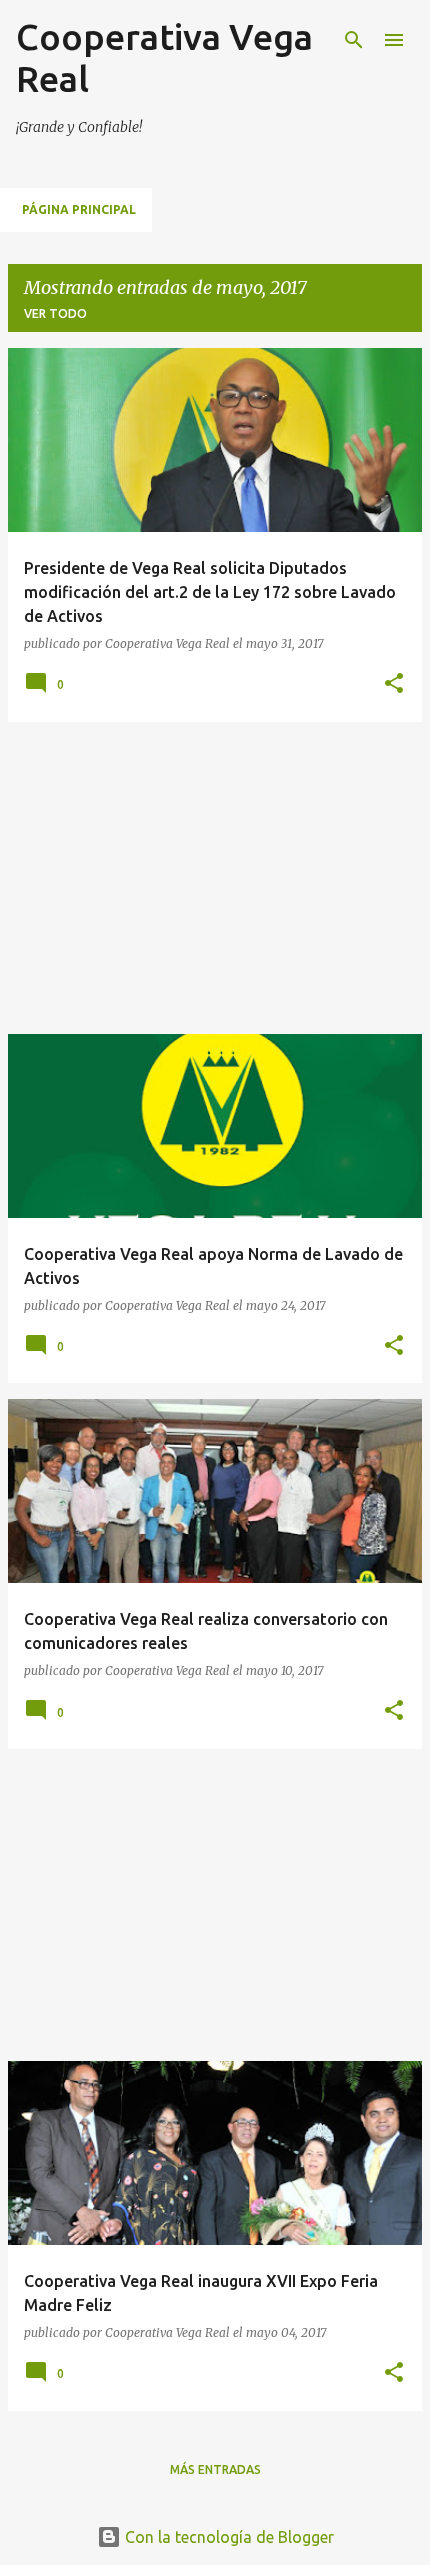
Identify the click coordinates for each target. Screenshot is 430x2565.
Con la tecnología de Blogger (227, 2537)
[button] (394, 684)
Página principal (79, 209)
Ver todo (55, 313)
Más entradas (215, 2469)
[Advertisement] (215, 878)
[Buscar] (354, 40)
